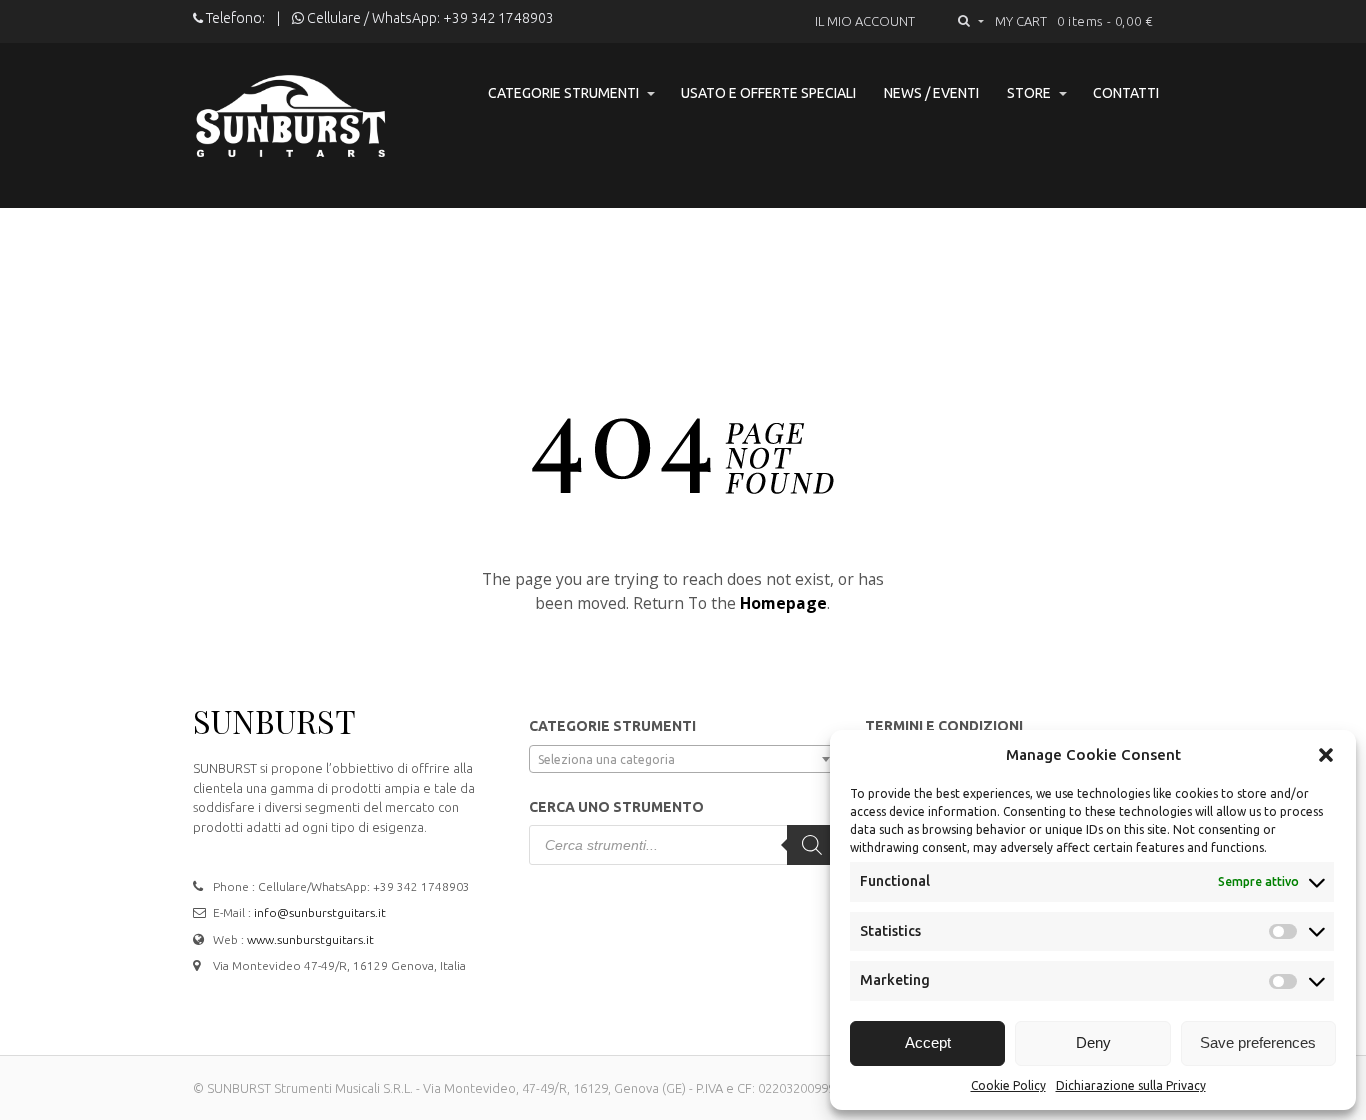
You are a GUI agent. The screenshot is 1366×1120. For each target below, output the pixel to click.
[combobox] (683, 759)
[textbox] (683, 760)
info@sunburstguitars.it (320, 912)
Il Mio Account (865, 21)
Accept (928, 1042)
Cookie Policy (1008, 1085)
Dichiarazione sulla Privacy (1131, 1085)
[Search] (812, 845)
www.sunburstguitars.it (310, 939)
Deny (1093, 1042)
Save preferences (1258, 1042)
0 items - (1105, 21)
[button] (1326, 755)
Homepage (783, 603)
